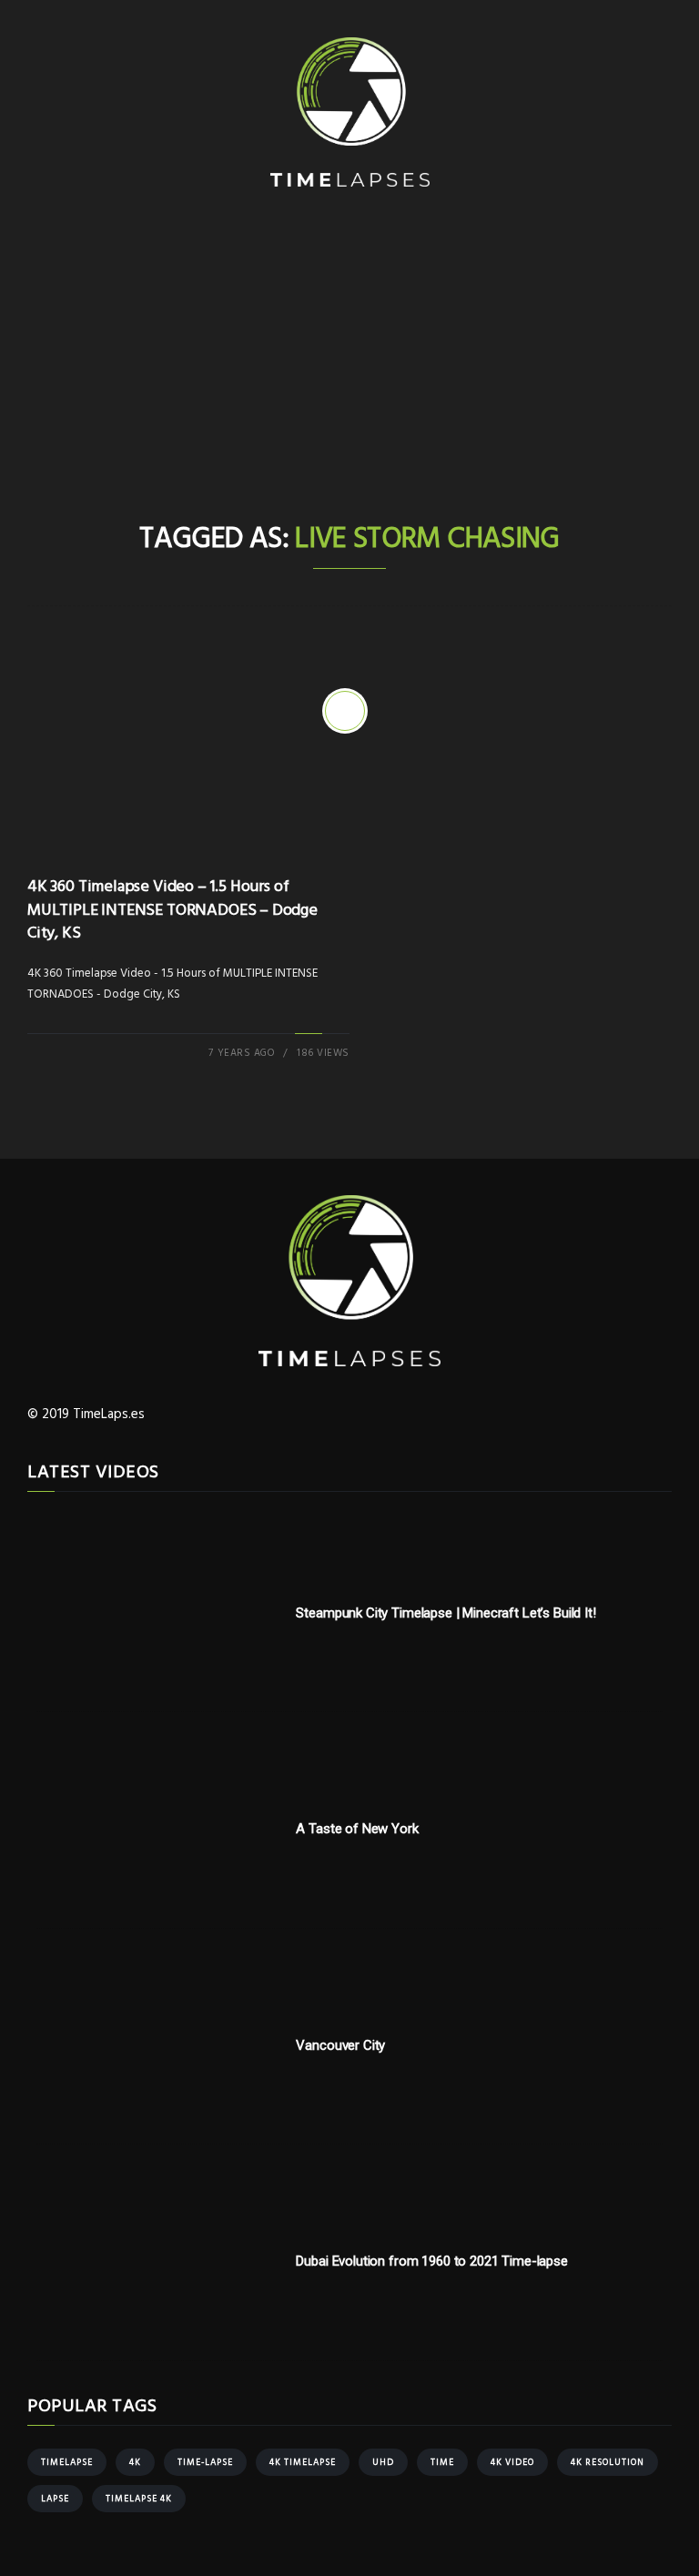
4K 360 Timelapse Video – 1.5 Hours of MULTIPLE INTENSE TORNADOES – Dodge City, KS (172, 910)
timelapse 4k (139, 2499)
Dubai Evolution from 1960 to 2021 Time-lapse (431, 2261)
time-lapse (205, 2462)
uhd (383, 2462)
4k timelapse (303, 2462)
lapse (55, 2499)
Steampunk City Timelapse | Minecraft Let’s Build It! (446, 1613)
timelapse (67, 2462)
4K (135, 2462)
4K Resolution (608, 2462)
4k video (512, 2462)
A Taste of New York (357, 1829)
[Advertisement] (349, 383)
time (442, 2462)
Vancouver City (340, 2045)
